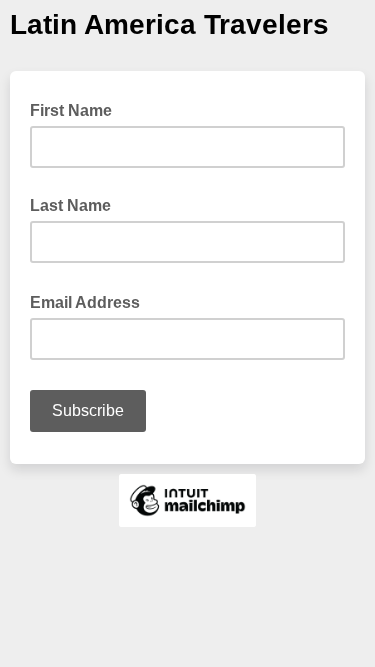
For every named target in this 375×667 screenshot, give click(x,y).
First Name (71, 110)
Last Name (70, 205)
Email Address (91, 301)
